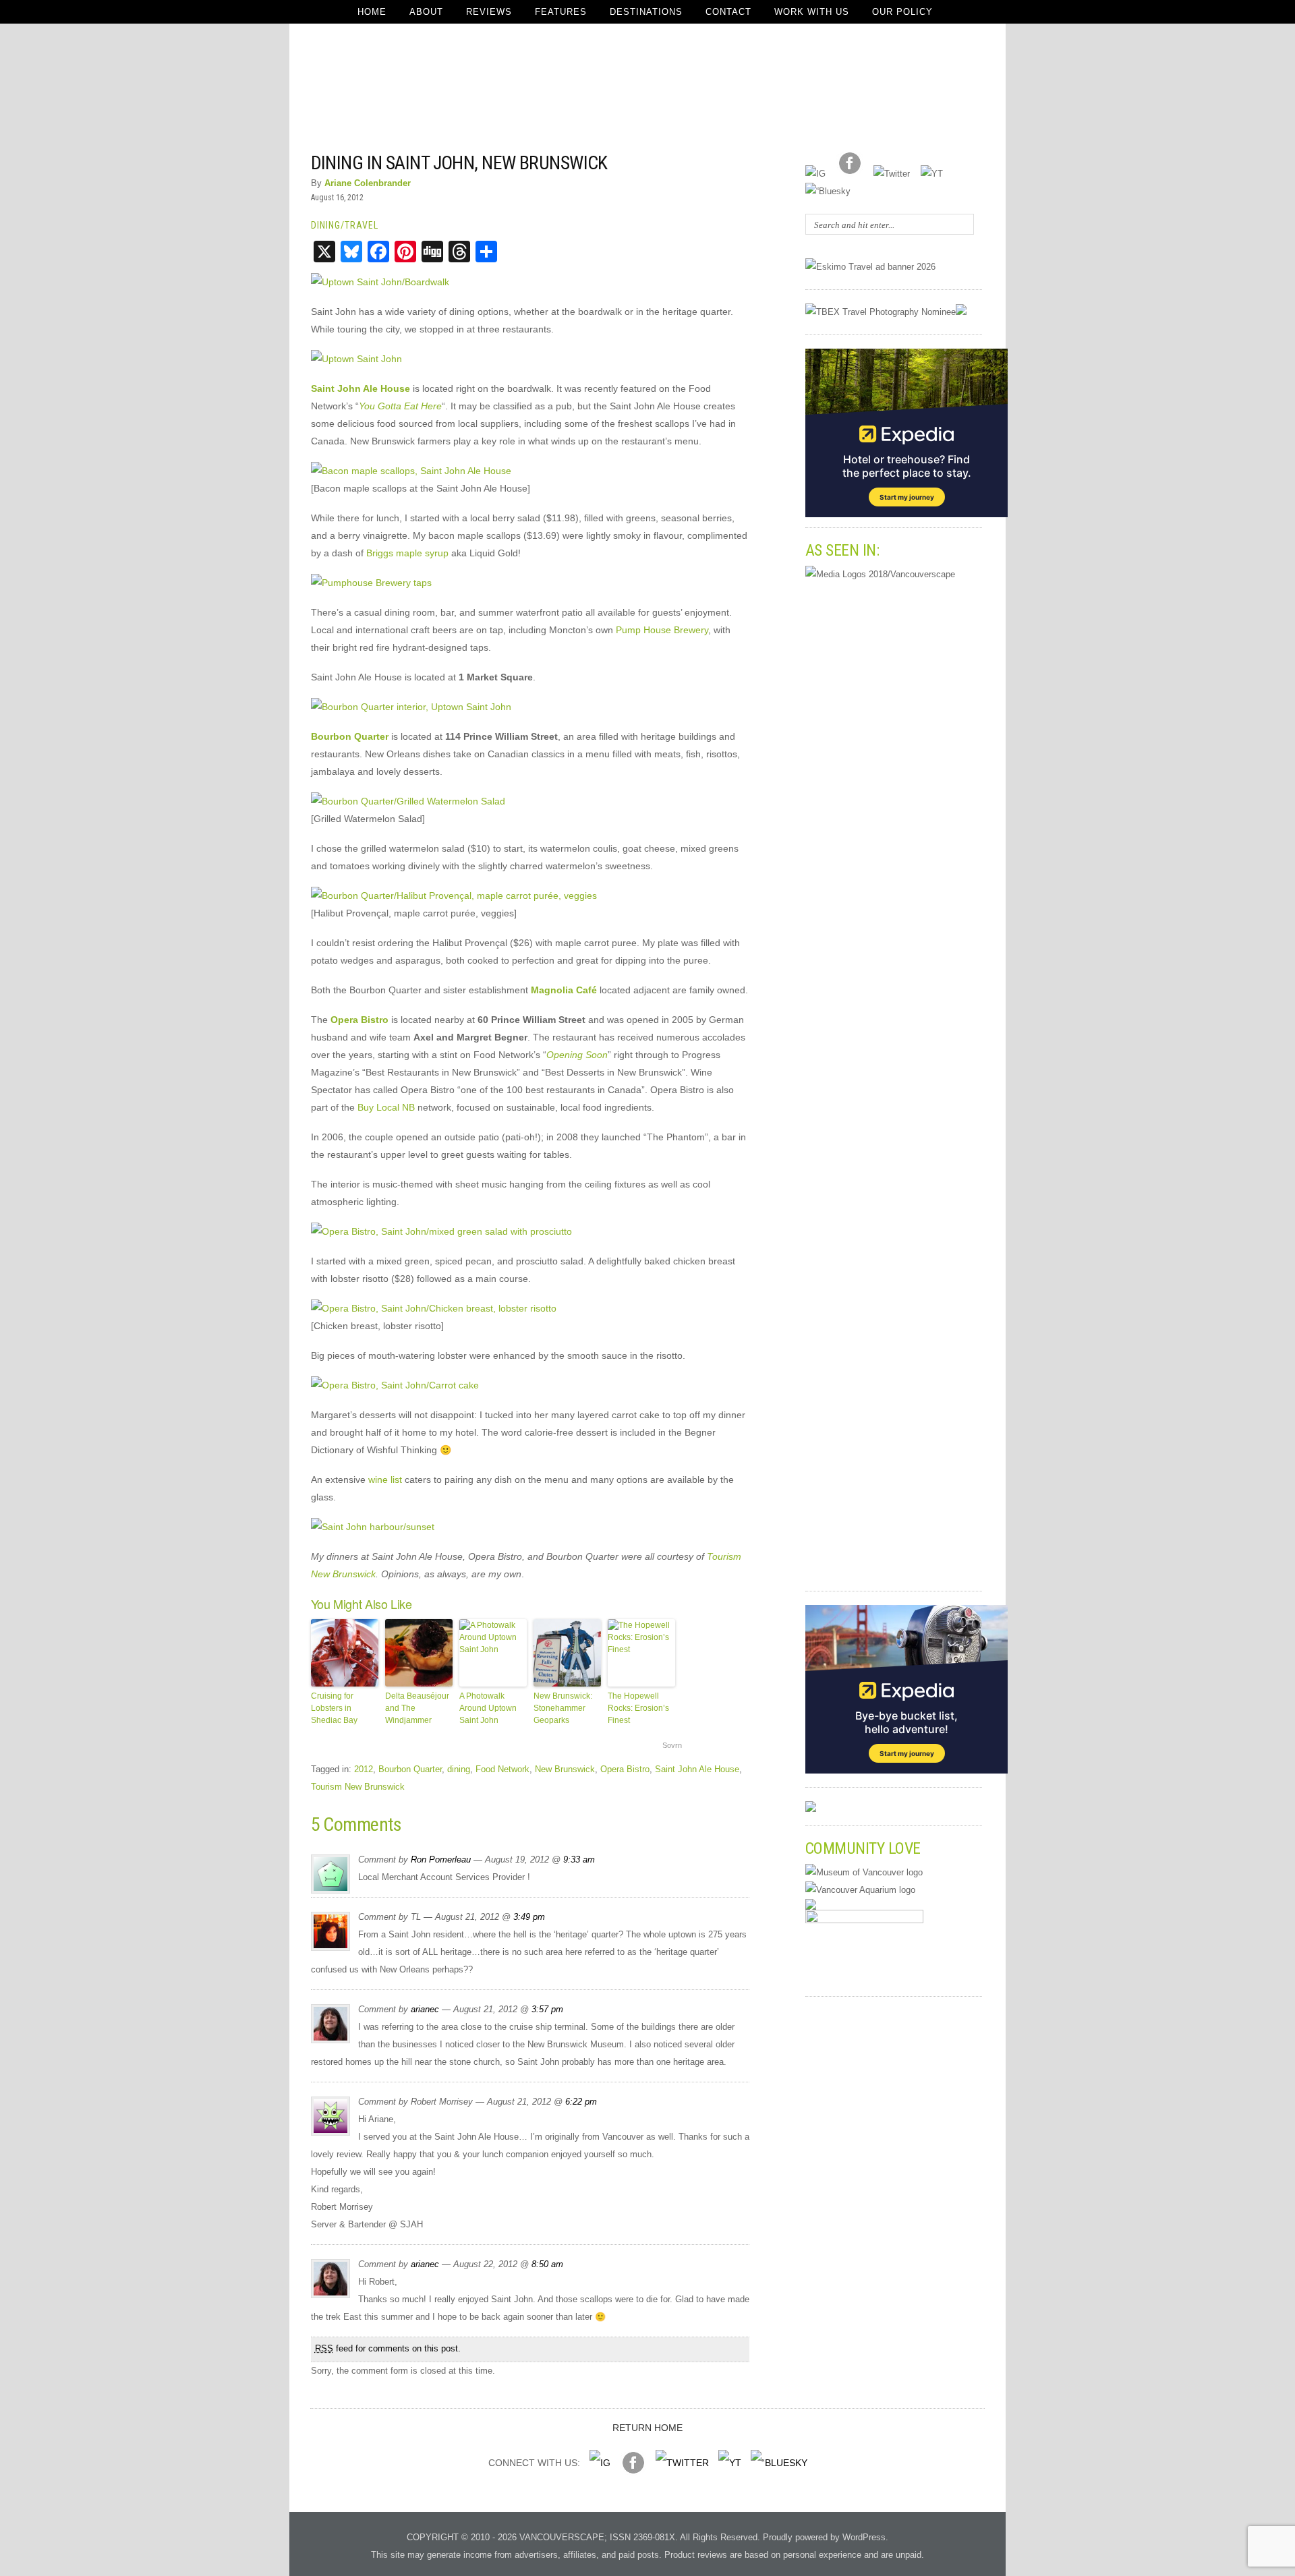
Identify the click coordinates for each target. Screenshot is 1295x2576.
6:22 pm (581, 2102)
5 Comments (712, 162)
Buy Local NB (386, 1107)
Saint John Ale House (697, 1769)
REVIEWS (489, 12)
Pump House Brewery (662, 630)
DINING (326, 225)
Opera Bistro (625, 1769)
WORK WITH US (812, 12)
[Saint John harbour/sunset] (373, 1527)
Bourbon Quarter (410, 1769)
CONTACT (728, 12)
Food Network (502, 1769)
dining (459, 1769)
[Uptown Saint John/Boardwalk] (380, 282)
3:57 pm (547, 2009)
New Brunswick (565, 1769)
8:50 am (547, 2264)
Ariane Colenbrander (368, 183)
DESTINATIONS (646, 12)
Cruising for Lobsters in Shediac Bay (334, 1708)
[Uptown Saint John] (356, 359)
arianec (425, 2009)
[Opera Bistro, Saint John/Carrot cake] (395, 1385)
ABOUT (426, 12)
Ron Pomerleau (441, 1860)
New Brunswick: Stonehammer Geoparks (563, 1708)
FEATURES (561, 12)
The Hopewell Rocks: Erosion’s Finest (638, 1708)
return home (647, 2428)
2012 (364, 1769)
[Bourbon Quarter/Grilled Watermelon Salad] (408, 801)
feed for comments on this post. (388, 2348)
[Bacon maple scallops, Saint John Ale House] (411, 471)
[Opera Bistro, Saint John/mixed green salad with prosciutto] (441, 1231)
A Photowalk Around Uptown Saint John (488, 1708)
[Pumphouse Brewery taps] (371, 583)
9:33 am (579, 1860)
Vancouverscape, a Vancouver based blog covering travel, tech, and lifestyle (648, 88)
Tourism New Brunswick (358, 1787)
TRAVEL (362, 225)
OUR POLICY (902, 12)
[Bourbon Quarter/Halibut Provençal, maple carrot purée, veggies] (454, 896)
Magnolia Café (564, 990)
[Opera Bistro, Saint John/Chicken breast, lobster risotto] (434, 1308)
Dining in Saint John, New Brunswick (459, 163)
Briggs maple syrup (407, 553)
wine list (385, 1480)
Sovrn (672, 1745)
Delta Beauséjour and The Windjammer (417, 1708)
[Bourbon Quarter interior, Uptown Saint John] (411, 707)
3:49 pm (529, 1917)
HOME (372, 12)
